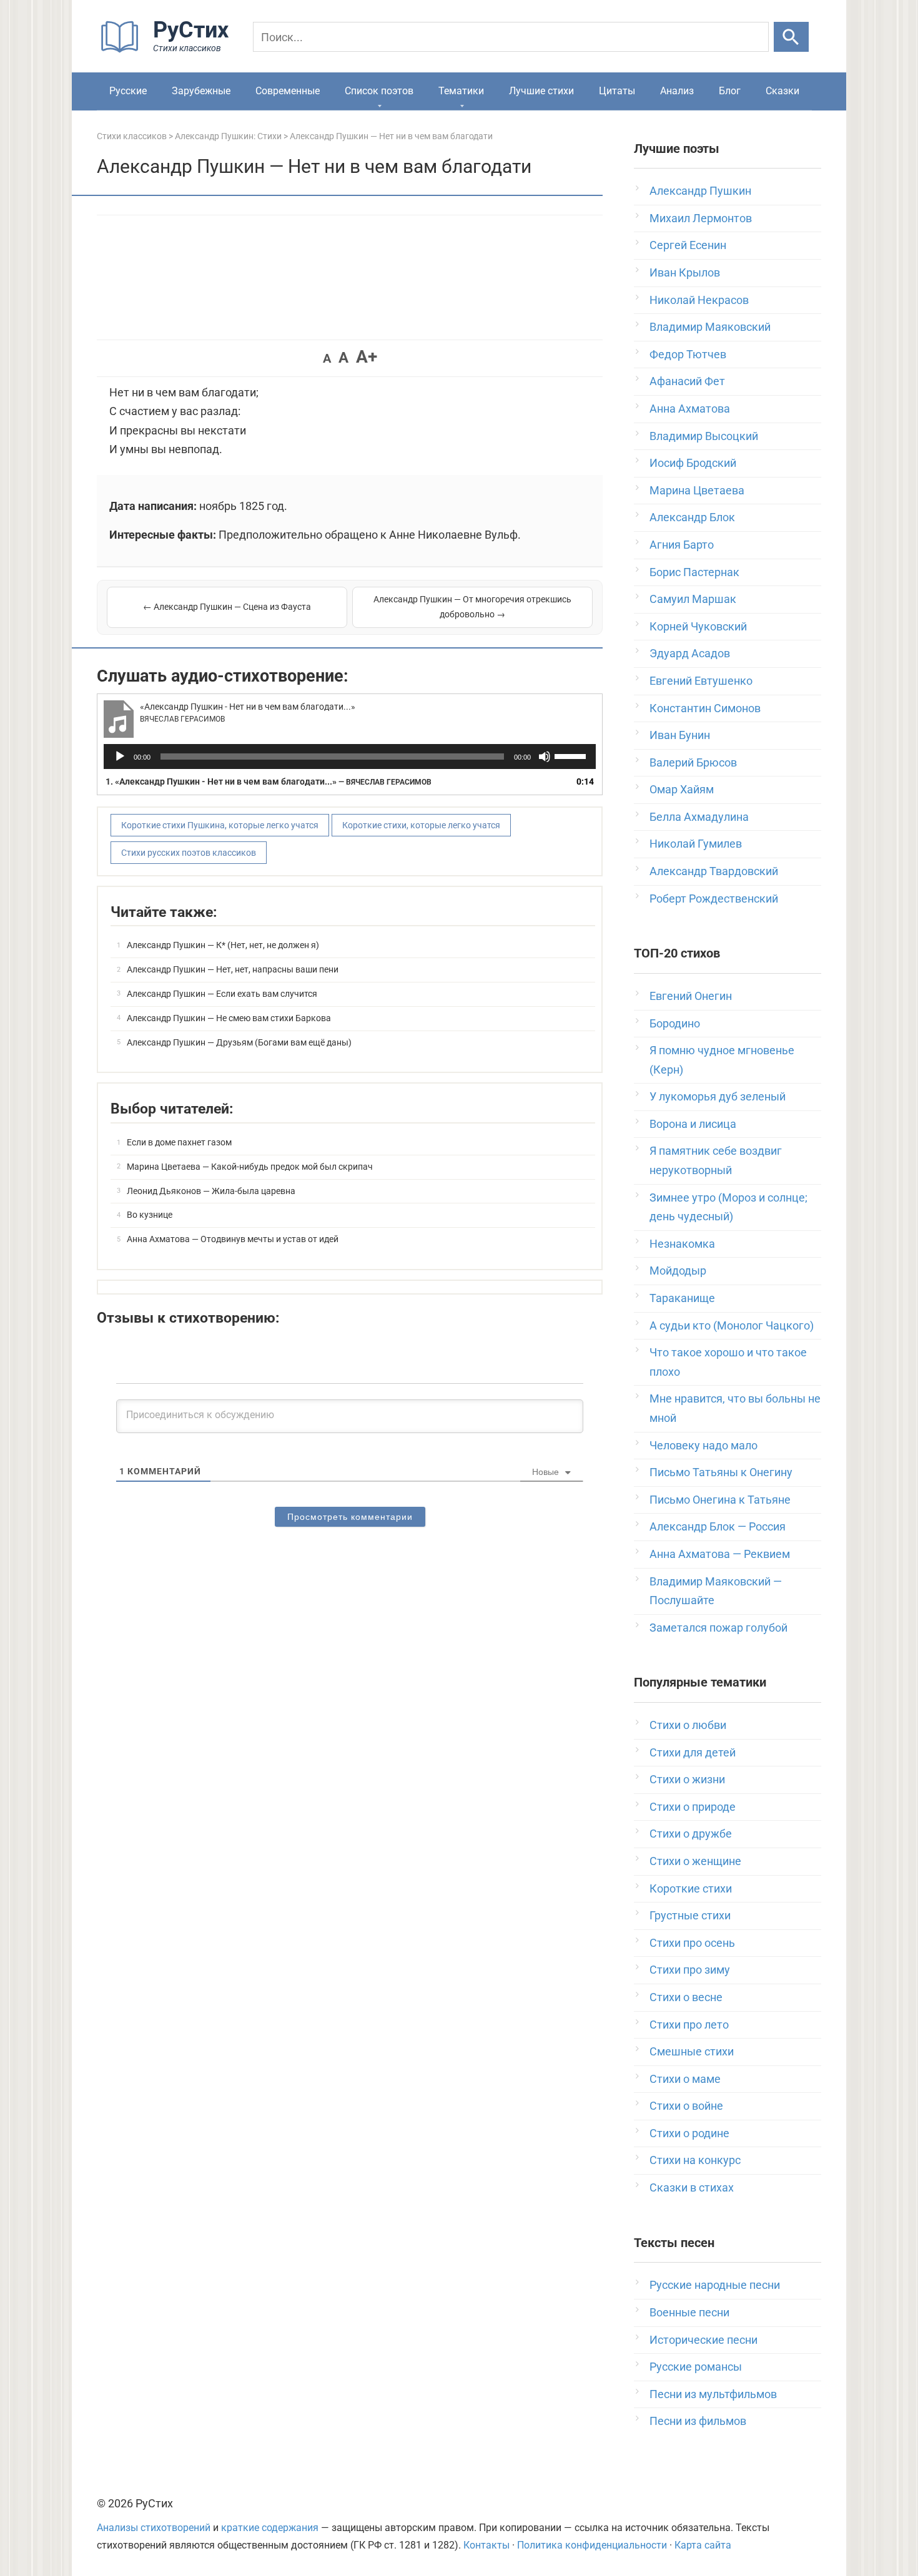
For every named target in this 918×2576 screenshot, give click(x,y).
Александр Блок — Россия (718, 1526)
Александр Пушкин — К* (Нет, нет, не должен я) (223, 945)
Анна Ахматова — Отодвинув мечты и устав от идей (233, 1239)
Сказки (782, 91)
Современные (288, 91)
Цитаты (617, 91)
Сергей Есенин (688, 245)
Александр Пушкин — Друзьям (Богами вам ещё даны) (239, 1042)
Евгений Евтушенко (701, 681)
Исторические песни (703, 2340)
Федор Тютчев (688, 354)
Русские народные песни (715, 2285)
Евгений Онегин (691, 996)
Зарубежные (201, 91)
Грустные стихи (690, 1915)
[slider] (572, 755)
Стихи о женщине (695, 1861)
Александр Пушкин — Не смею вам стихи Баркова (229, 1018)
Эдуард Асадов (690, 653)
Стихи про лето (689, 2025)
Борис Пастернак (694, 572)
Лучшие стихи (541, 91)
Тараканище (682, 1298)
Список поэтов (379, 91)
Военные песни (689, 2312)
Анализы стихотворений (154, 2528)
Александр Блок (692, 517)
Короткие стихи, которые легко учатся (421, 825)
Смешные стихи (692, 2051)
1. (269, 781)
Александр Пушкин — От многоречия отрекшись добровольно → (472, 607)
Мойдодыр (678, 1271)
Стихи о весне (686, 1997)
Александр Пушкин (700, 191)
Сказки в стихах (692, 2187)
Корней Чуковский (698, 626)
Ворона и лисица (693, 1124)
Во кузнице (150, 1215)
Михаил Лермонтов (701, 218)
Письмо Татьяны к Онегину (721, 1472)
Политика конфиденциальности (592, 2545)
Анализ (677, 91)
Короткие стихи (691, 1888)
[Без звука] (545, 757)
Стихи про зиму (690, 1970)
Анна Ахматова (690, 409)
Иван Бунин (680, 735)
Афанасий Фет (687, 381)
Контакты (486, 2545)
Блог (730, 91)
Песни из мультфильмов (713, 2394)
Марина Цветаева (697, 490)
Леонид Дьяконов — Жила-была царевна (211, 1191)
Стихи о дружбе (691, 1834)
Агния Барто (682, 545)
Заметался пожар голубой (718, 1628)
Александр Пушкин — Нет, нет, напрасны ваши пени (233, 969)
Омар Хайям (682, 789)
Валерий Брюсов (693, 762)
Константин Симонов (705, 708)
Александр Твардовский (714, 871)
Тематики (461, 91)
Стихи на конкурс (695, 2160)
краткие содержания (270, 2528)
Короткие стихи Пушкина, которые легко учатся (220, 825)
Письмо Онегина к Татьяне (720, 1500)
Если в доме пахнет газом (179, 1142)
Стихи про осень (692, 1943)
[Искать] (791, 37)
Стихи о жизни (687, 1779)
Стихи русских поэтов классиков (189, 853)
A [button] (327, 358)
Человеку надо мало (703, 1445)
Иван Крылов (685, 272)
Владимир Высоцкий (704, 436)
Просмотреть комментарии (350, 1517)
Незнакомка (682, 1244)
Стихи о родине (689, 2133)
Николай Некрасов (699, 300)
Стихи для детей (693, 1752)
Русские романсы (696, 2367)
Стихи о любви (688, 1725)
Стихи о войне (686, 2106)
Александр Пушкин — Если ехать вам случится (222, 994)
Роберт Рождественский (714, 899)
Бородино (675, 1023)
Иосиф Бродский (693, 463)
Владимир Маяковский (710, 327)
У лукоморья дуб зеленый (718, 1096)
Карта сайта (703, 2545)
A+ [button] (367, 357)
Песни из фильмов (698, 2421)
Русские (128, 91)
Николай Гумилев (696, 844)
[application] (350, 757)
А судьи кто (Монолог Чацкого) (732, 1325)
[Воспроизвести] (120, 757)
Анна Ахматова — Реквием (720, 1554)
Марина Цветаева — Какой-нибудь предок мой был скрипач (250, 1167)
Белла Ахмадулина (699, 817)
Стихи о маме (685, 2079)
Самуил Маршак (693, 599)
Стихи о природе (693, 1807)
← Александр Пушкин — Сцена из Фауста (227, 607)
